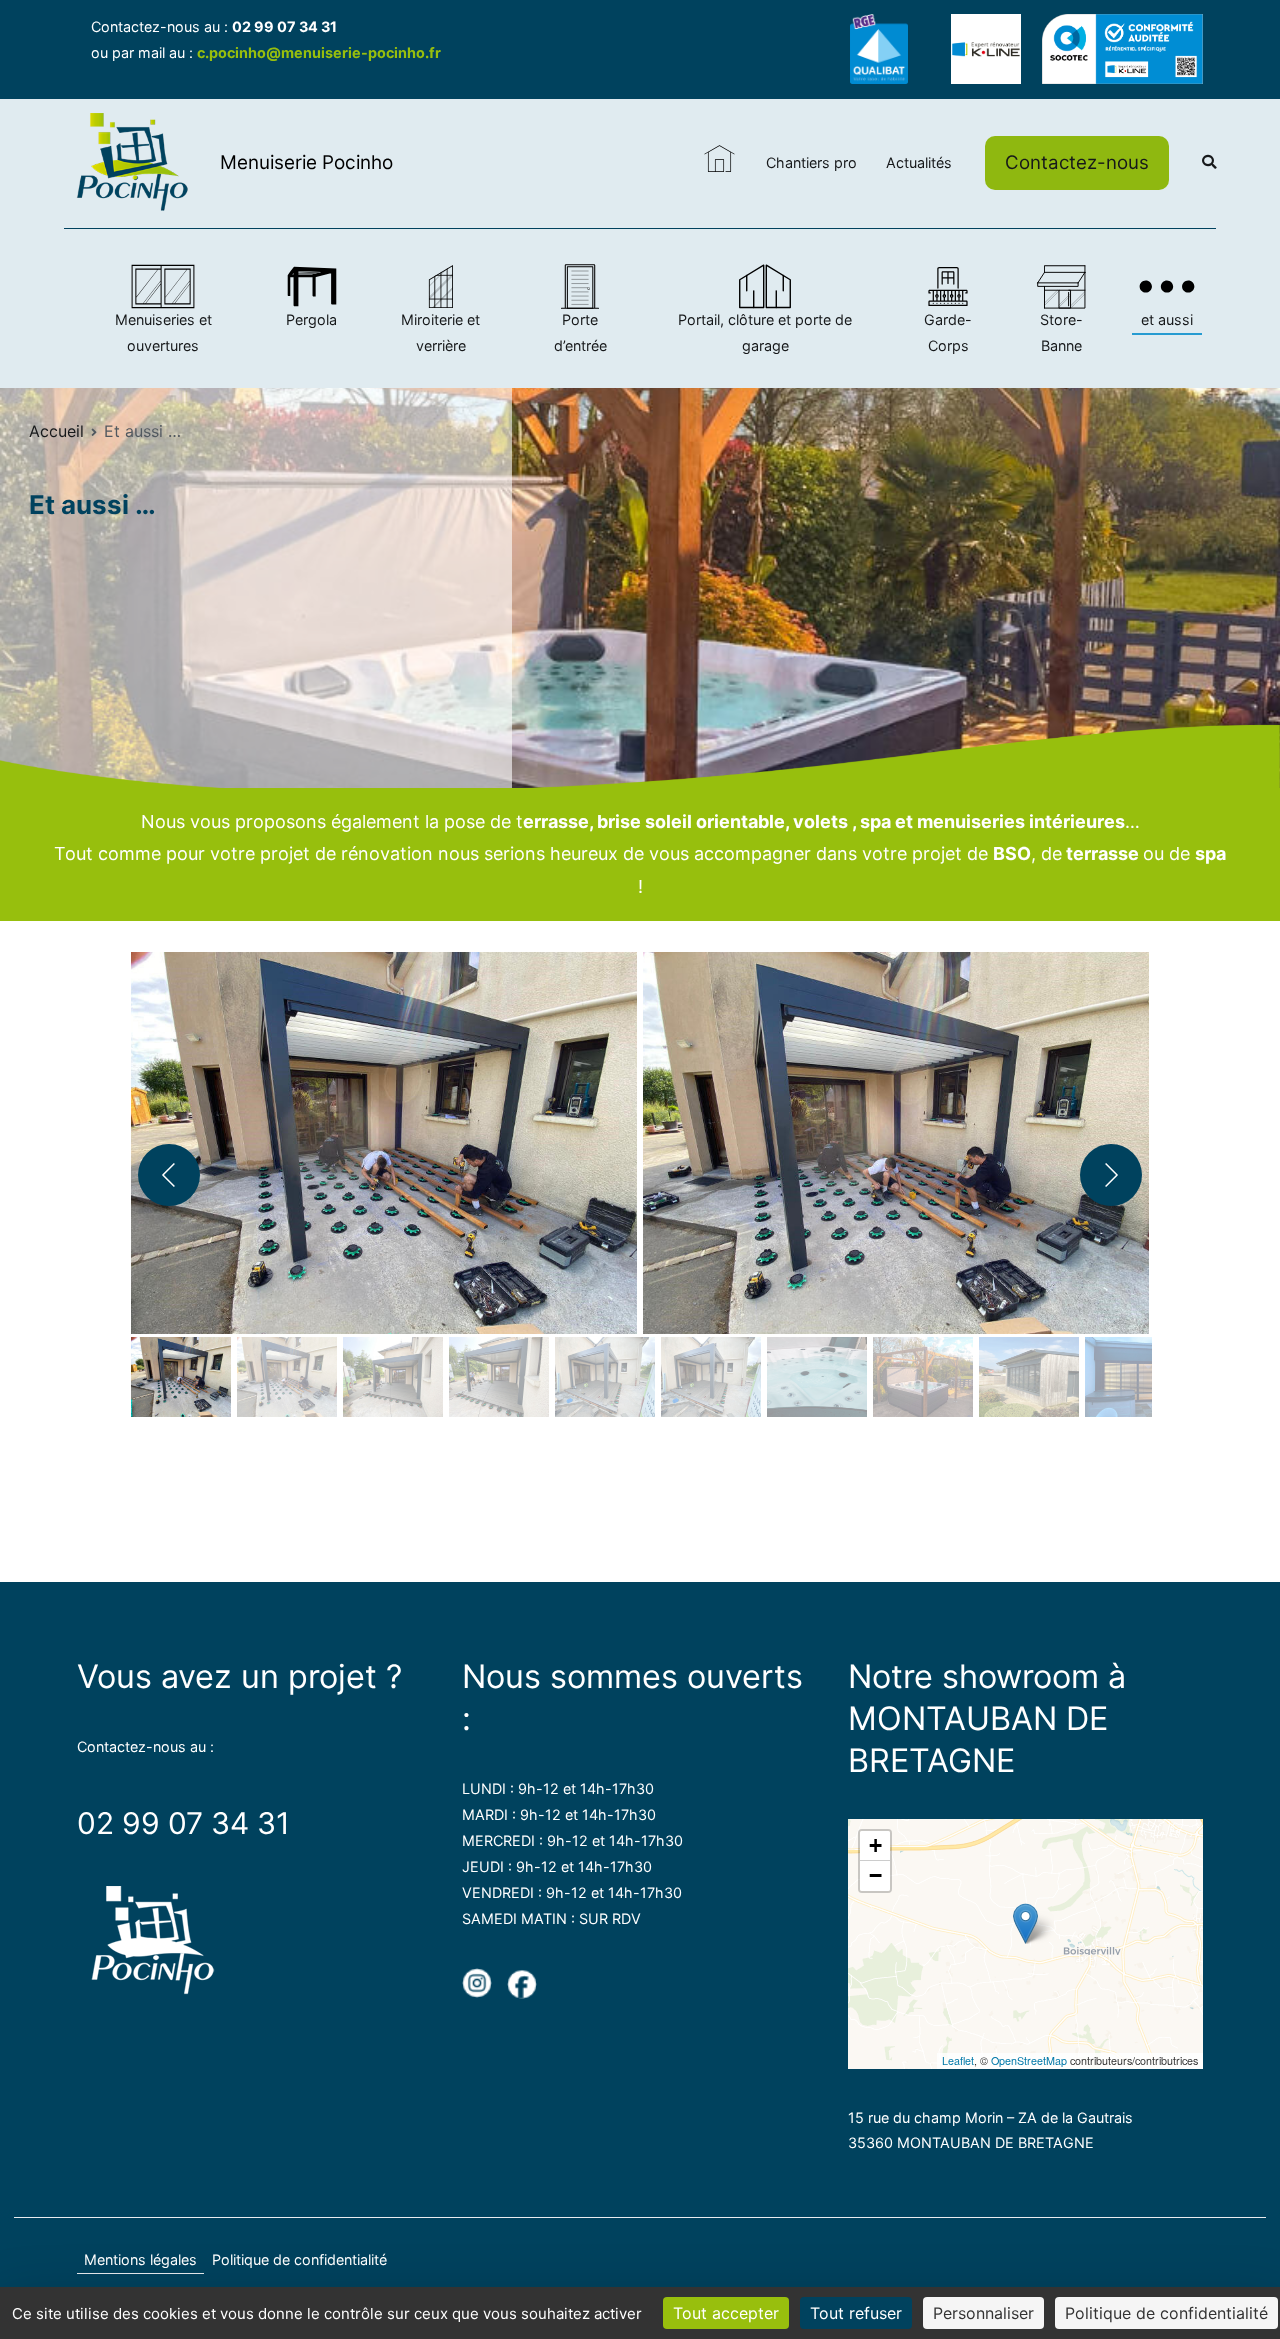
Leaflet (958, 2060)
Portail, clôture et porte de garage (765, 332)
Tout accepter (726, 2313)
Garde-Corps (948, 332)
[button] (384, 1134)
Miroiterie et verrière (440, 332)
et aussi (1167, 319)
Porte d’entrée (580, 332)
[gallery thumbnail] (181, 1377)
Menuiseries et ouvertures (163, 332)
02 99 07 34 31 (284, 26)
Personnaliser (983, 2313)
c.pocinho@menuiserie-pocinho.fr (319, 52)
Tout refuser (856, 2313)
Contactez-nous (1077, 162)
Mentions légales (140, 2259)
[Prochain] (1111, 1175)
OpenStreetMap (1029, 2060)
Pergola (311, 319)
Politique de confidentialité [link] (1166, 2313)
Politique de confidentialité (299, 2259)
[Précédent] (169, 1175)
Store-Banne (1061, 332)
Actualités (919, 162)
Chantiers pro (811, 162)
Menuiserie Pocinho (306, 162)
